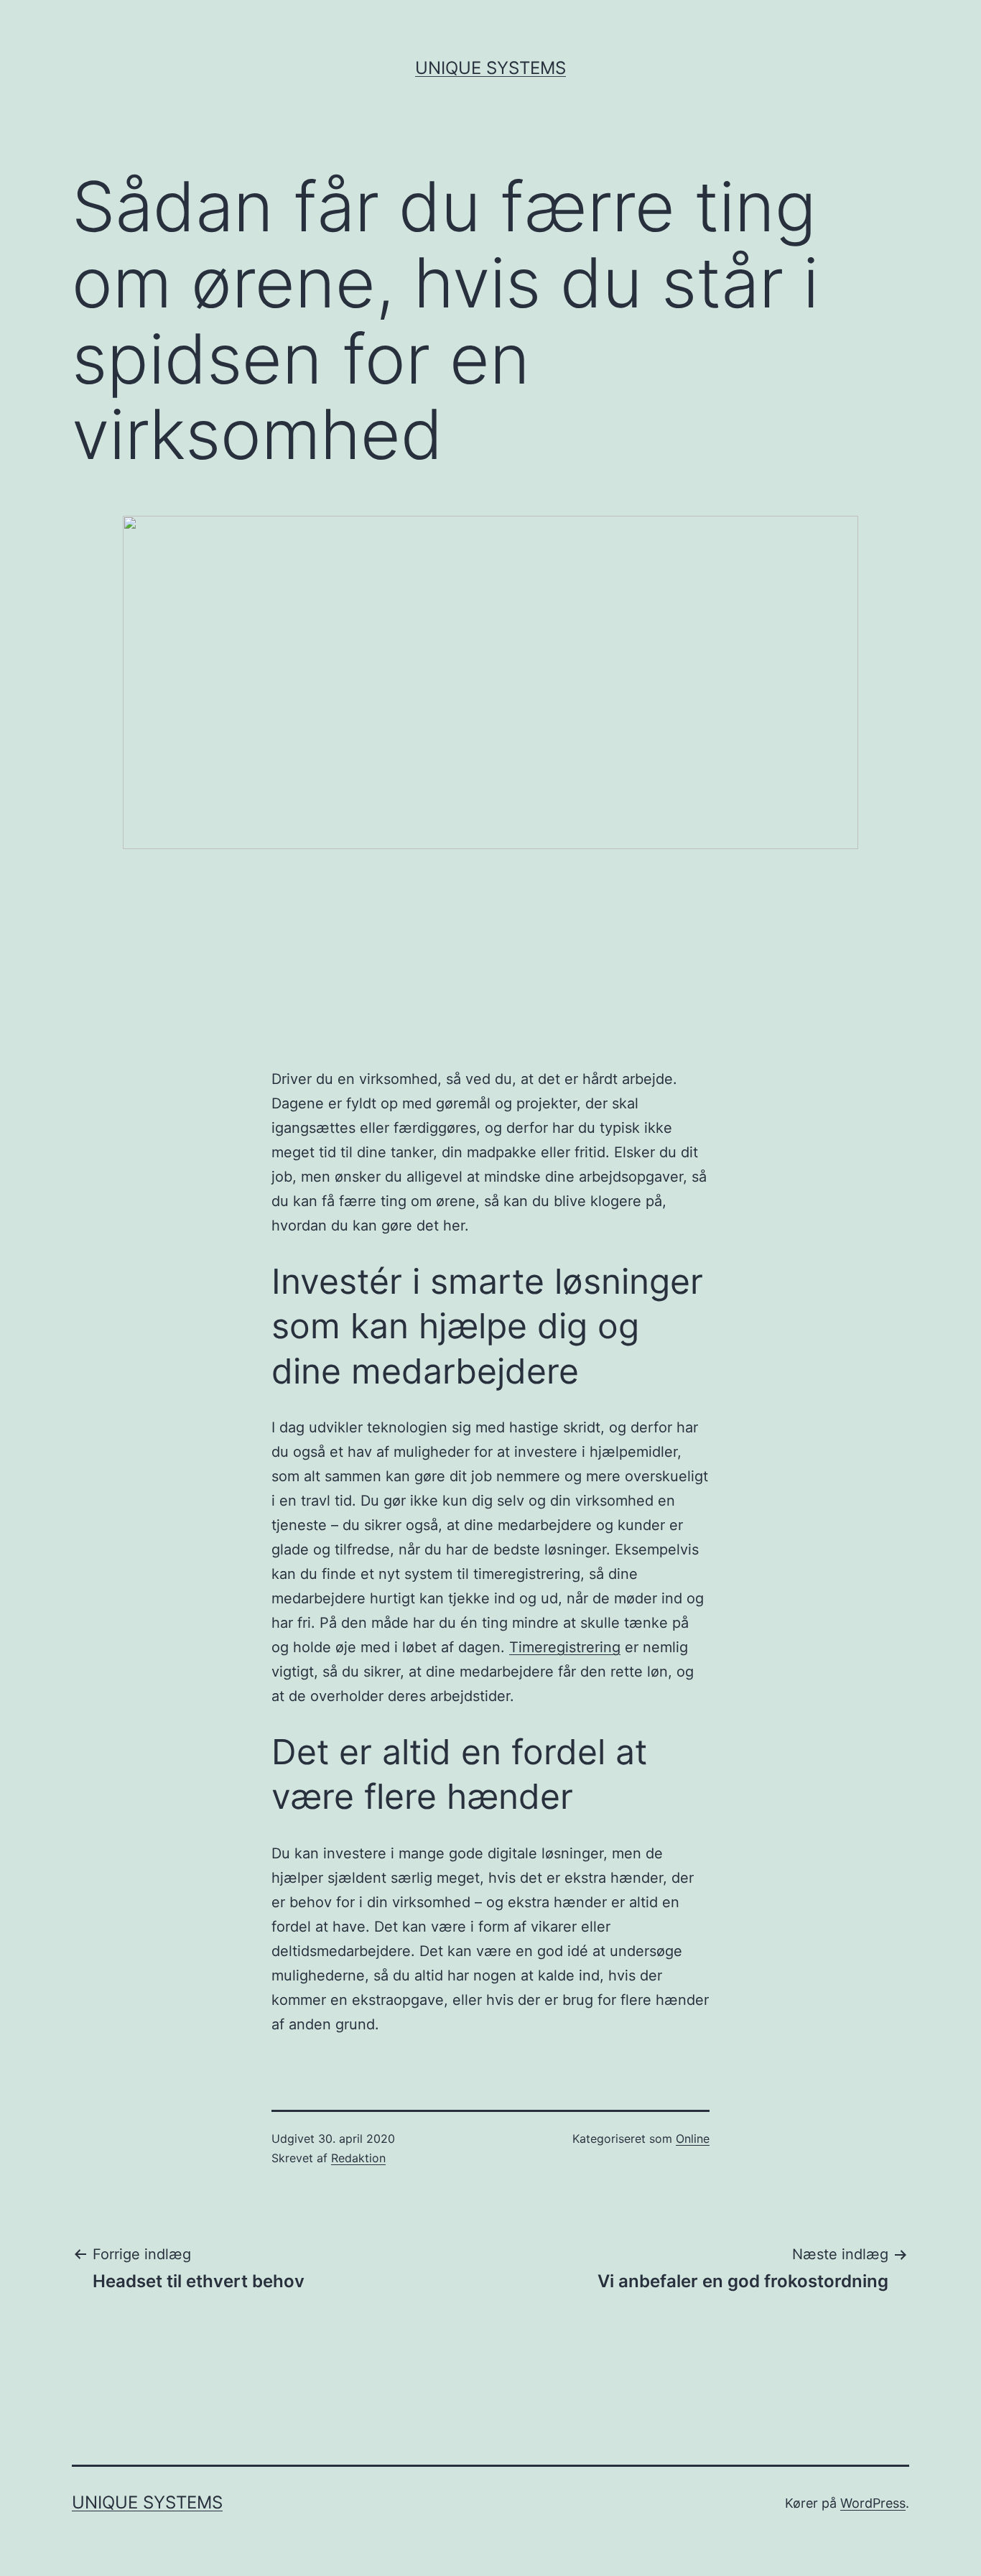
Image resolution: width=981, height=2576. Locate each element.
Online (693, 2139)
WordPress (873, 2503)
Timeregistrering (565, 1647)
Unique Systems (490, 68)
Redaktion (358, 2158)
